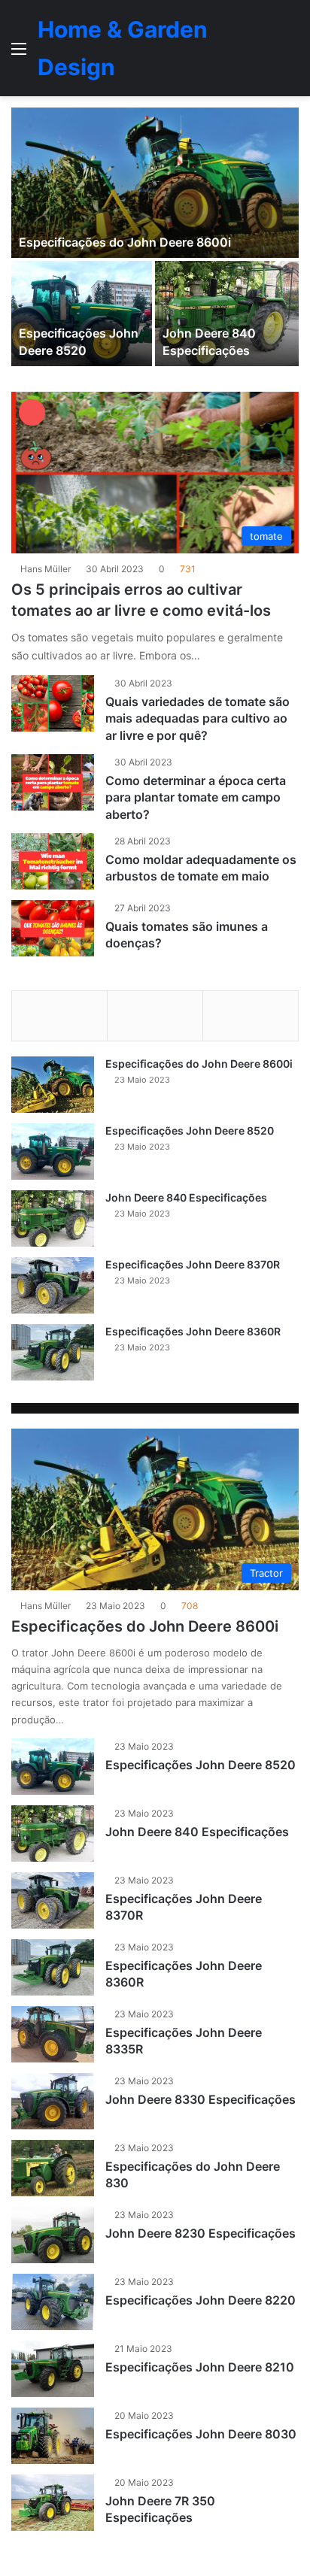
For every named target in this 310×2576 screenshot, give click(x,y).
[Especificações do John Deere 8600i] (155, 183)
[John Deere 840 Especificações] (227, 314)
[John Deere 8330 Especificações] (53, 2101)
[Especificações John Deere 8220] (53, 2302)
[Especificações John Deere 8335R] (53, 2034)
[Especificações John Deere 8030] (53, 2436)
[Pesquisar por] (291, 54)
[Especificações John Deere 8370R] (53, 1285)
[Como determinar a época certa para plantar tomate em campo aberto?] (53, 782)
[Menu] (19, 54)
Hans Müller (46, 569)
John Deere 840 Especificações (186, 1197)
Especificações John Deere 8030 (201, 2434)
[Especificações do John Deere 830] (53, 2168)
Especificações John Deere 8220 (201, 2300)
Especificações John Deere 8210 (200, 2367)
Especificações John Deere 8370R (193, 1264)
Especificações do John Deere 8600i (125, 242)
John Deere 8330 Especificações (201, 2099)
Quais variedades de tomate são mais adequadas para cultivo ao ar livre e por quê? (198, 718)
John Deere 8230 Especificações (201, 2233)
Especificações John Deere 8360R (193, 1331)
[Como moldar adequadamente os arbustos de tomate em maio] (53, 861)
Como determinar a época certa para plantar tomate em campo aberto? (196, 797)
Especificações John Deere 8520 (190, 1130)
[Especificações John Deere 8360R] (53, 1352)
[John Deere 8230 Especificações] (53, 2235)
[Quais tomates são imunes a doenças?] (53, 928)
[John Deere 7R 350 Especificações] (53, 2503)
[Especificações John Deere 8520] (82, 314)
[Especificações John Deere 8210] (53, 2369)
